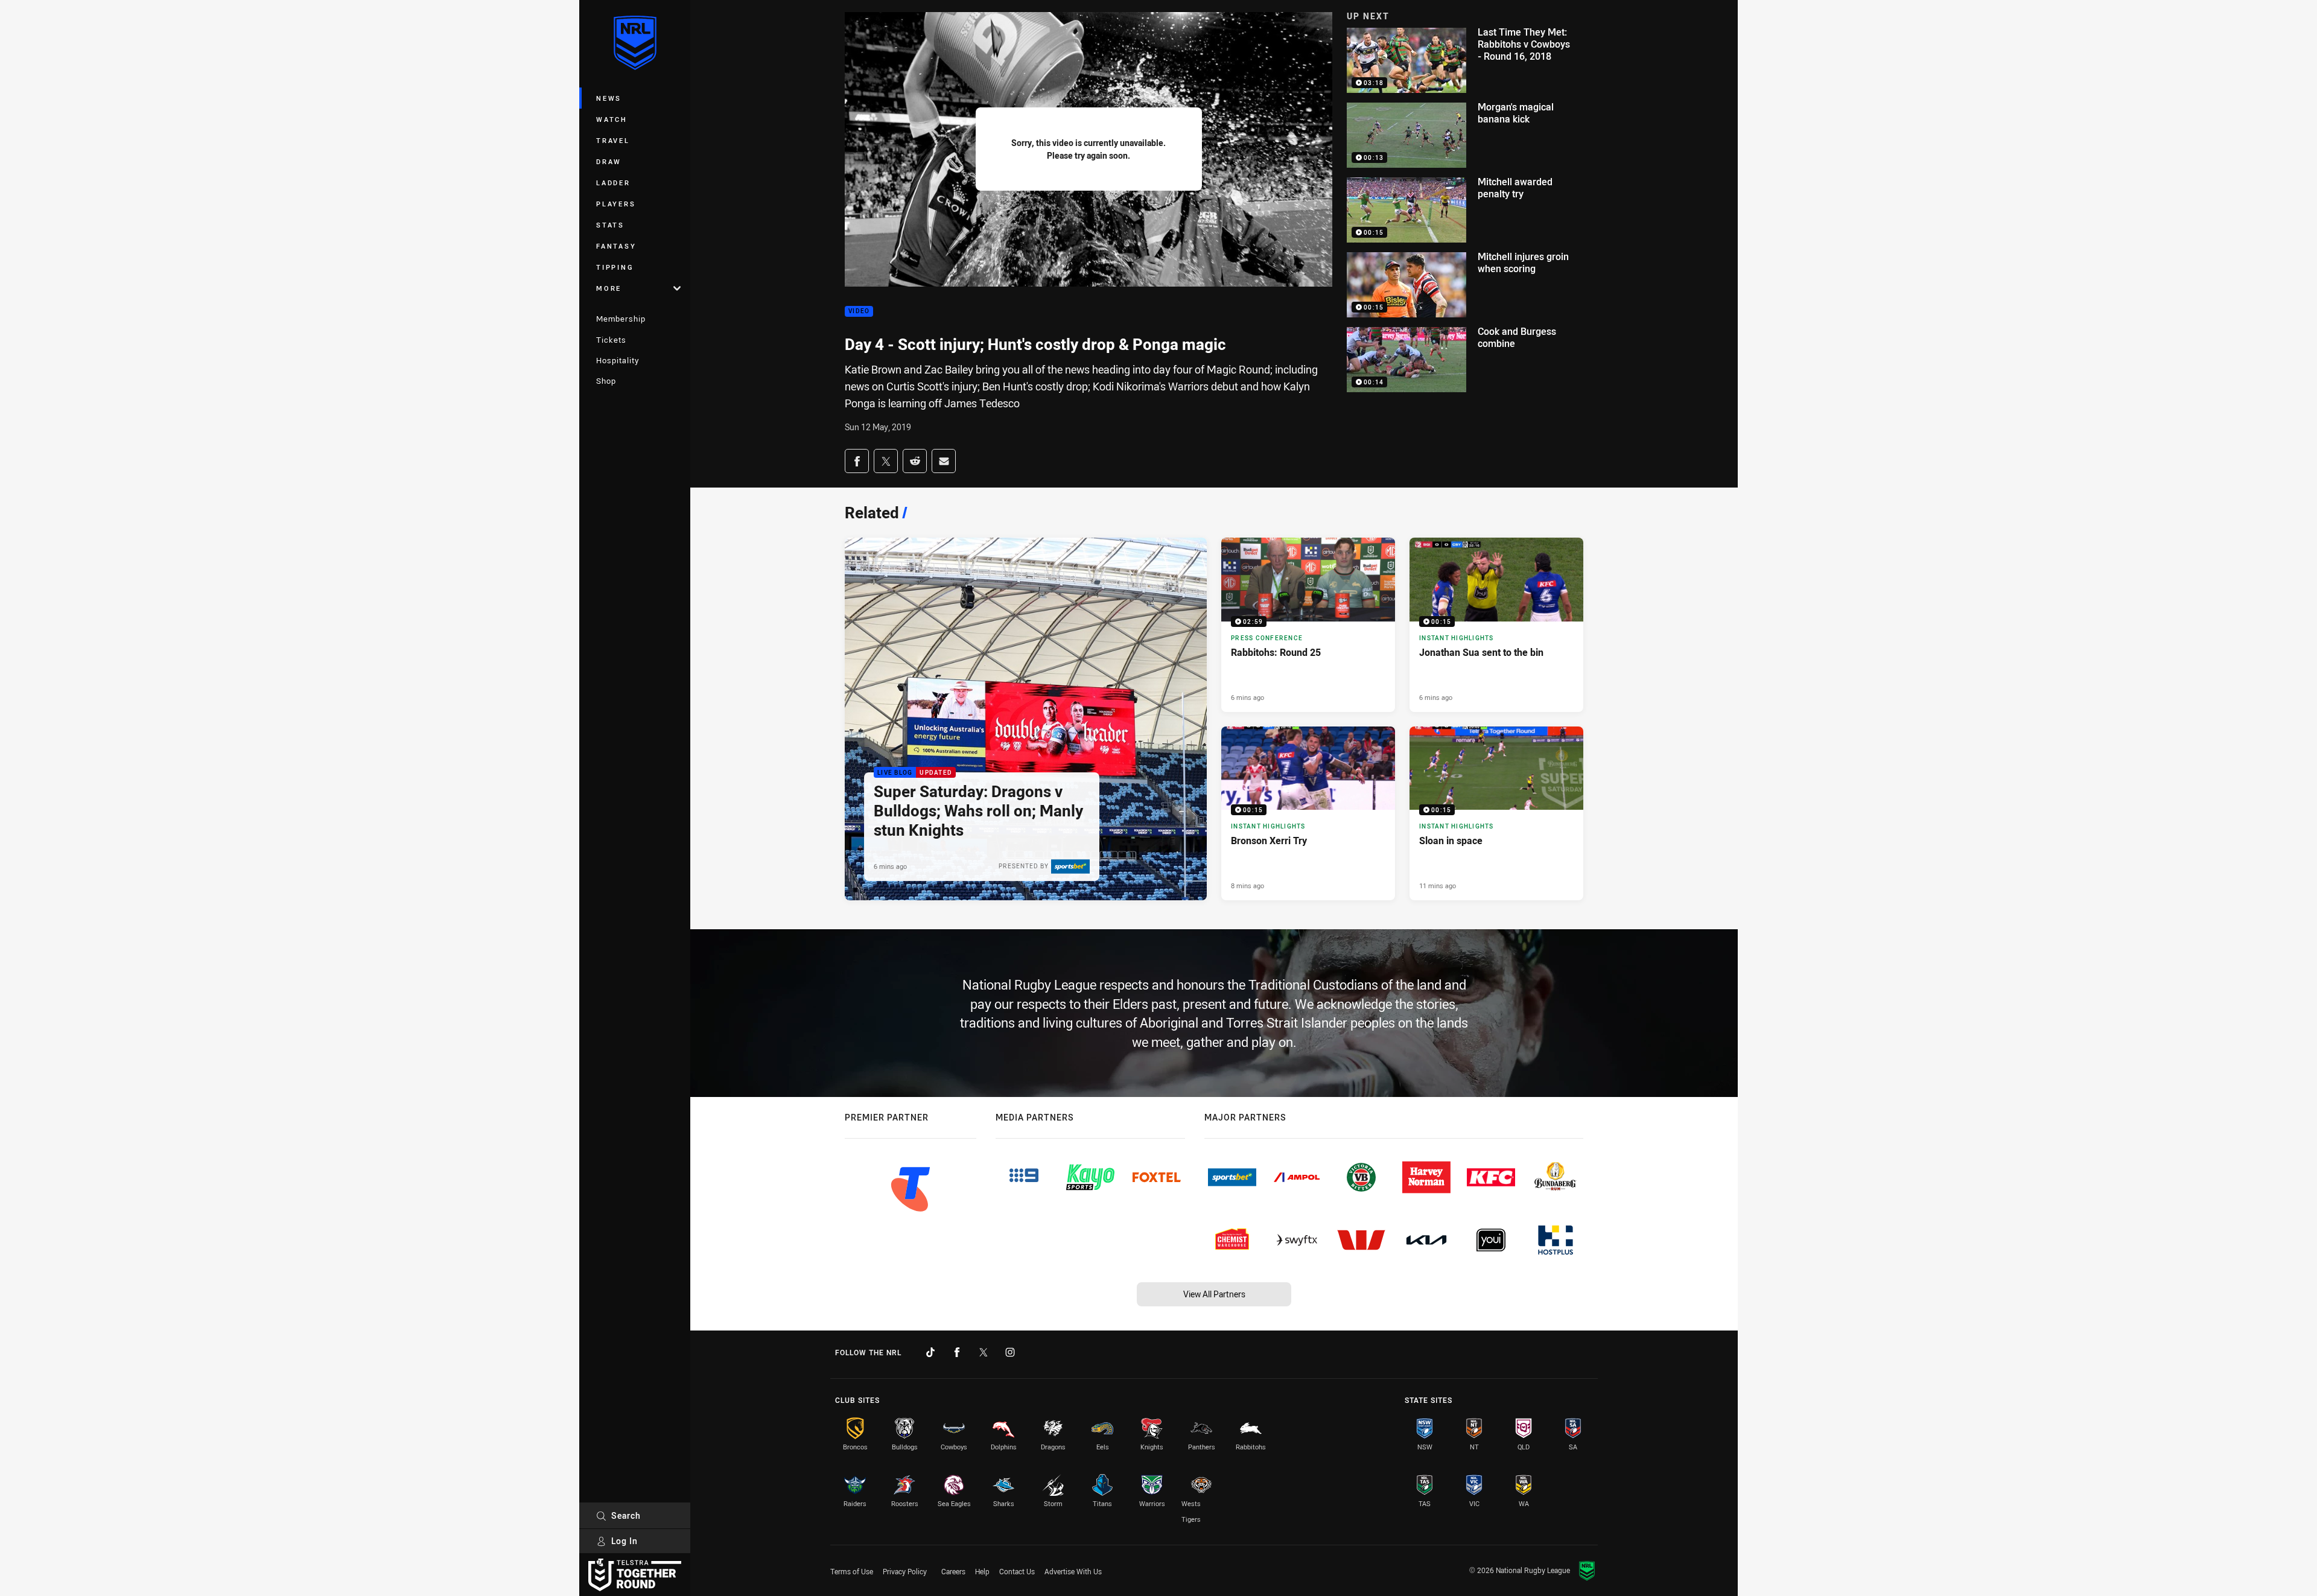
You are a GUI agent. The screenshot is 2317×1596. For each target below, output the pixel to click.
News (609, 98)
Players (616, 204)
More (609, 288)
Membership (621, 319)
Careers (953, 1571)
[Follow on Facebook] (957, 1352)
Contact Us (1017, 1571)
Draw (609, 161)
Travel (613, 140)
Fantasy (616, 246)
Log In (625, 1541)
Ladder (613, 183)
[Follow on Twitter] (984, 1352)
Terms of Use (852, 1571)
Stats (610, 225)
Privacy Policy (905, 1571)
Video (859, 312)
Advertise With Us (1073, 1571)
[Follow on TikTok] (930, 1352)
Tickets (611, 340)
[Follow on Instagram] (1010, 1352)
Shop (606, 381)
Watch (612, 119)
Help (982, 1571)
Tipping (615, 267)
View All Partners (1214, 1294)
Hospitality (618, 360)
